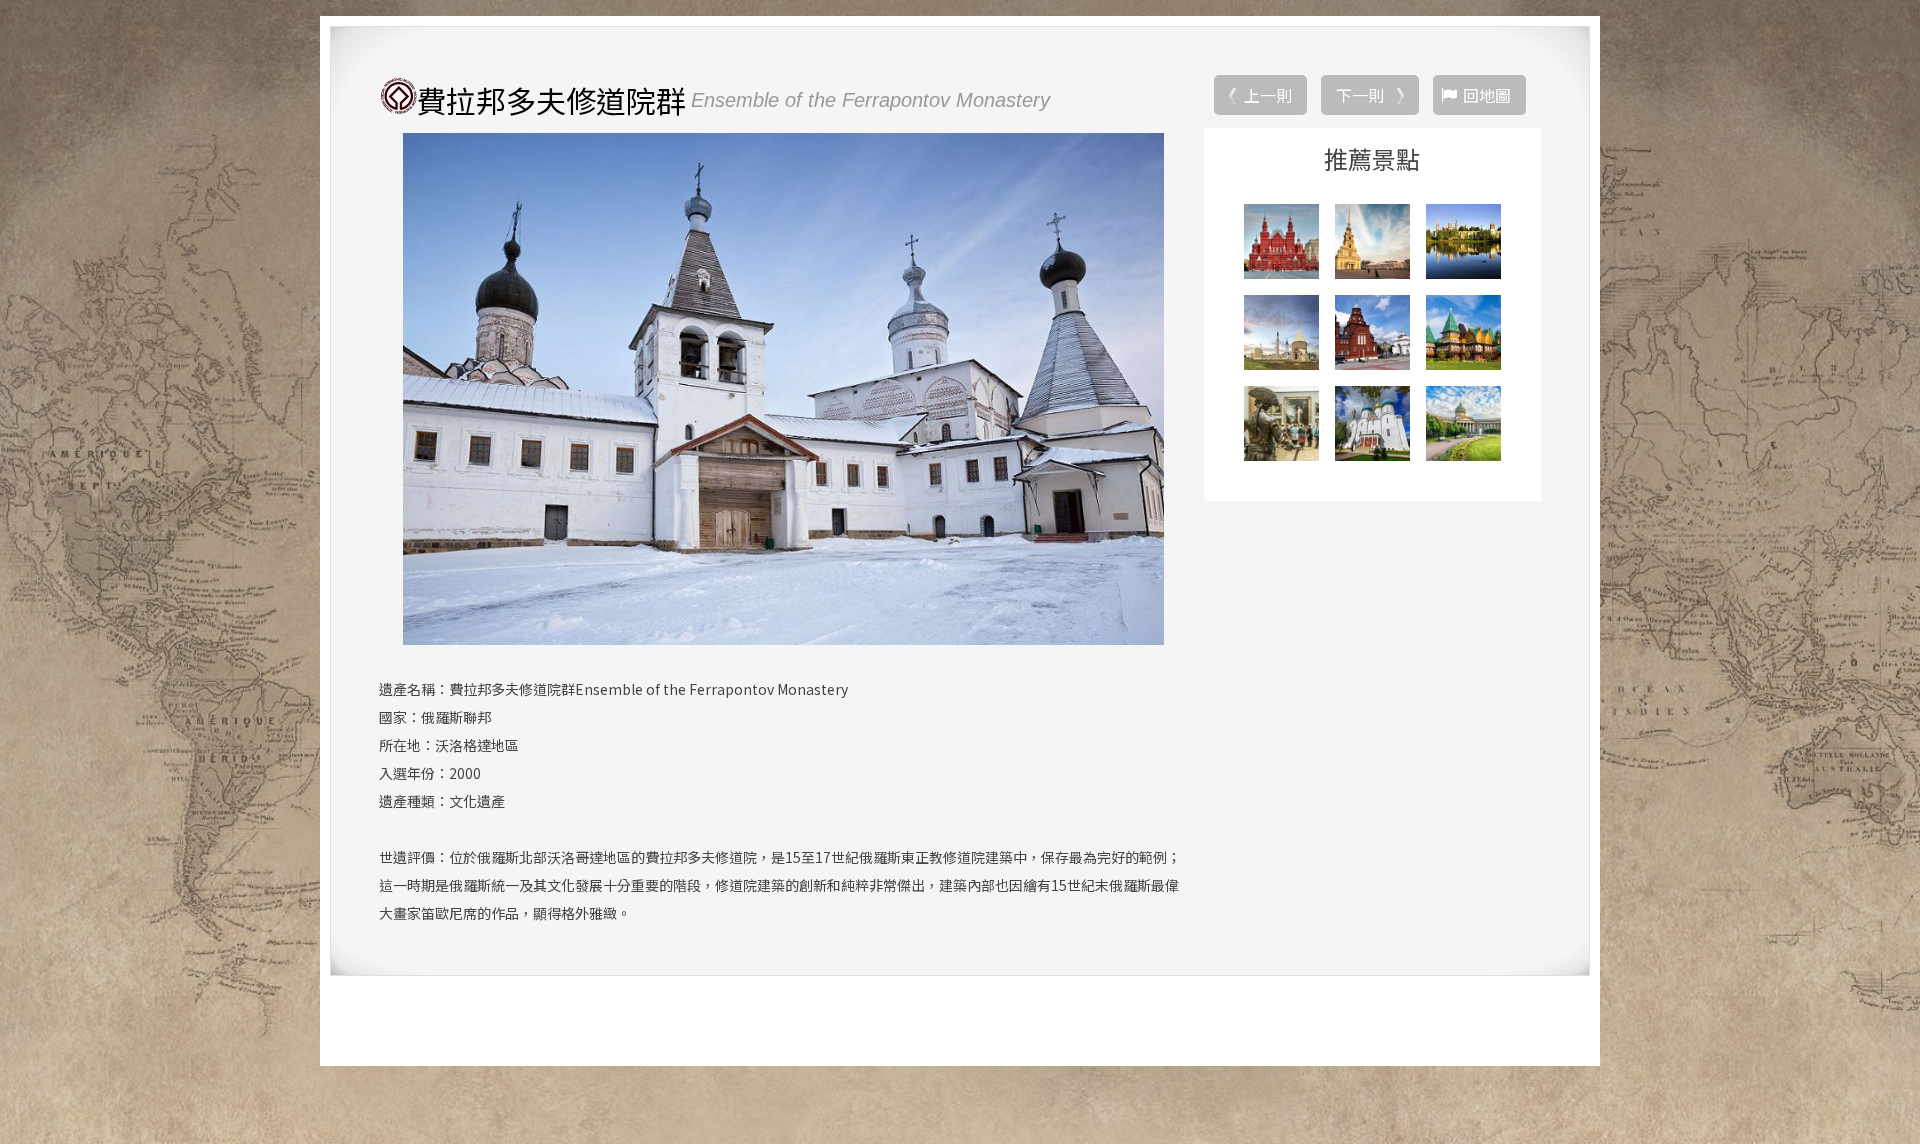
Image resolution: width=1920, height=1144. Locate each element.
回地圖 (1487, 95)
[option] (783, 389)
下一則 (1360, 95)
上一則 (1268, 95)
